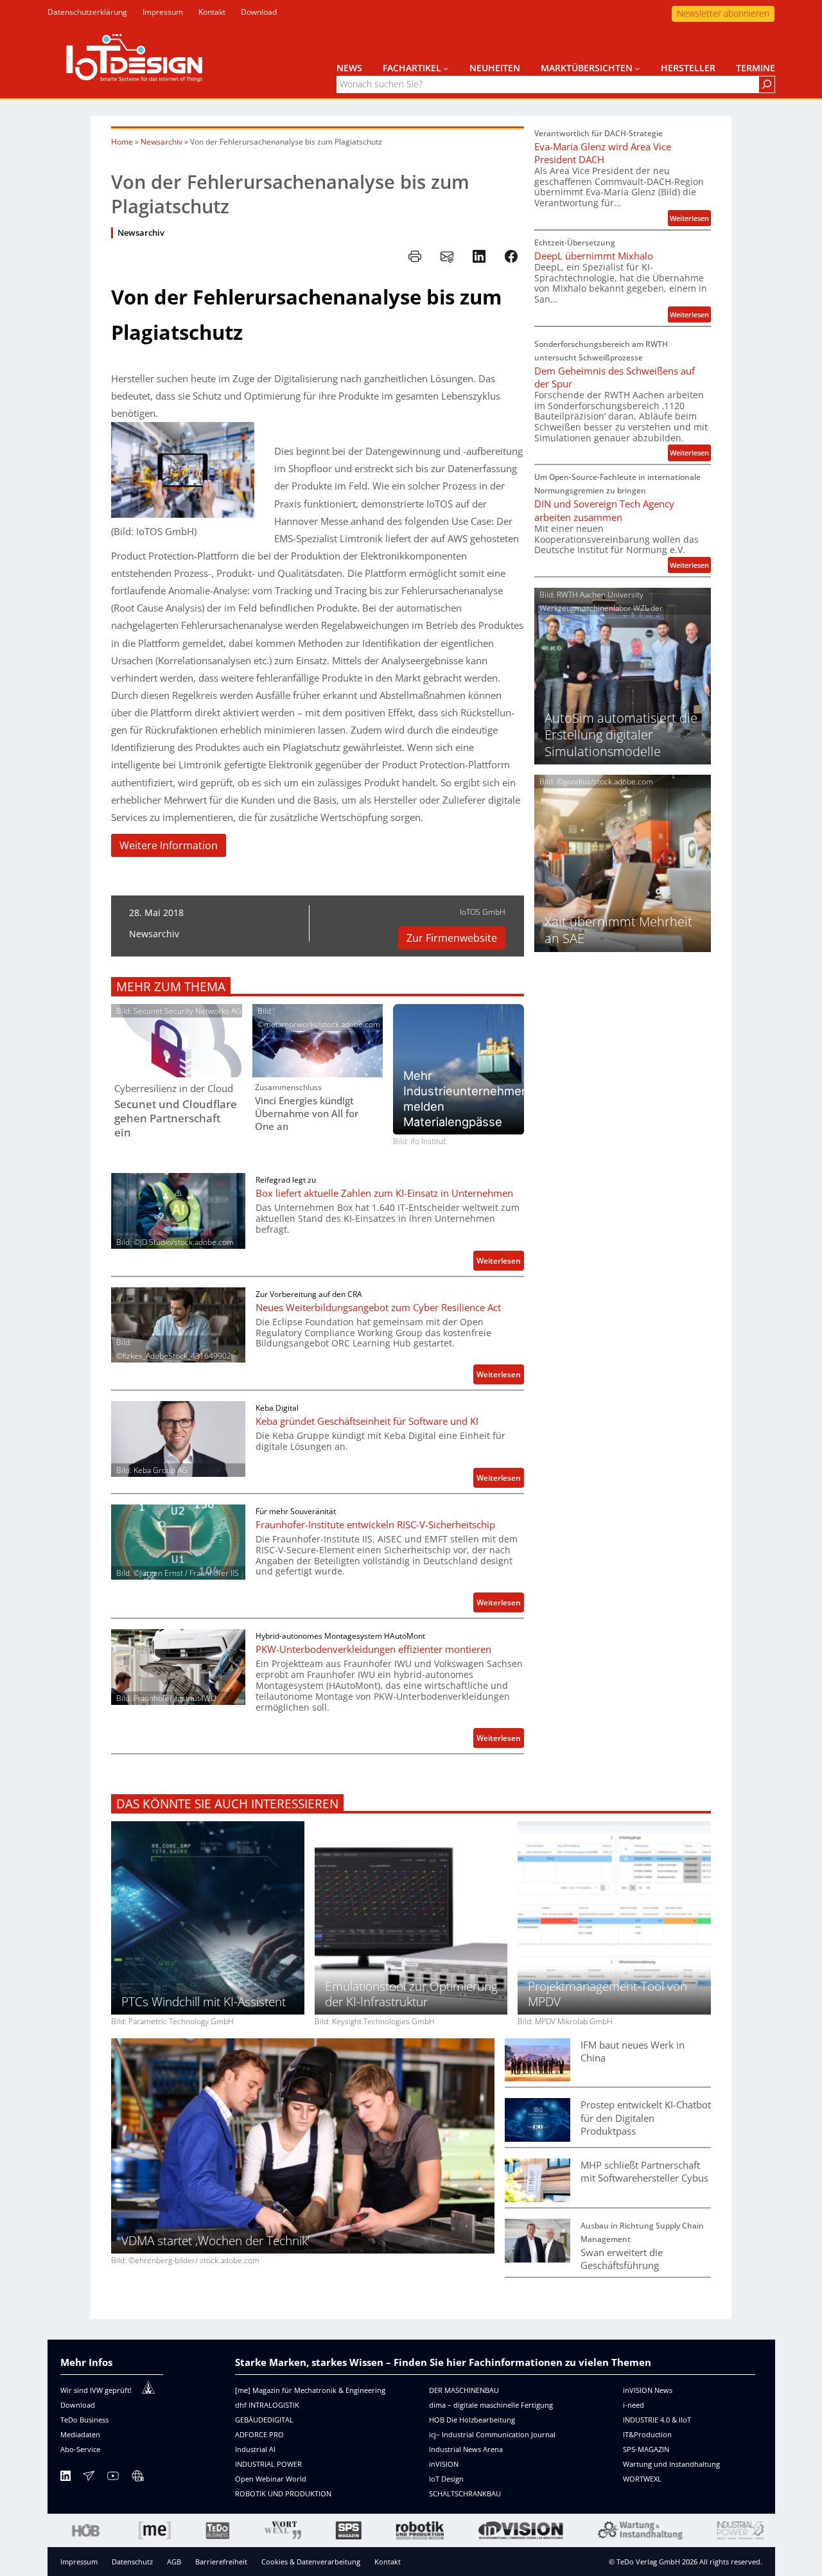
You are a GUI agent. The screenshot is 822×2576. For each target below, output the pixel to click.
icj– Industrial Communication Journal (492, 2434)
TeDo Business (84, 2420)
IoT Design (446, 2479)
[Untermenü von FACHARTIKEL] (446, 68)
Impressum (79, 2562)
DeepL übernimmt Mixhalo (594, 256)
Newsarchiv (162, 142)
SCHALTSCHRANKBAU (465, 2493)
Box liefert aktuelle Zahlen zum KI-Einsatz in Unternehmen (384, 1193)
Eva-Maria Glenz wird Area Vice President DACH (603, 153)
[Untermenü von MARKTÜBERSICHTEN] (637, 68)
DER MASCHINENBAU (464, 2390)
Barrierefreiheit (221, 2562)
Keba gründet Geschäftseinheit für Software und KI (367, 1421)
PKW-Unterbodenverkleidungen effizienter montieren (373, 1649)
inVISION (444, 2464)
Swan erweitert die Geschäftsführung (622, 2259)
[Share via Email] (447, 256)
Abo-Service (80, 2449)
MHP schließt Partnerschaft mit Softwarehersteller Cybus (644, 2171)
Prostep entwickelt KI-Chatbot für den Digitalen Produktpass (646, 2117)
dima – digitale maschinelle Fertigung (491, 2405)
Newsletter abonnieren (723, 13)
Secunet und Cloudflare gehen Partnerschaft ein (176, 1118)
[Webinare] (137, 2478)
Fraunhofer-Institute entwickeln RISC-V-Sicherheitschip (375, 1524)
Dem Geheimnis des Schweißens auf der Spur (615, 377)
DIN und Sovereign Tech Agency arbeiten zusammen (604, 510)
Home (122, 142)
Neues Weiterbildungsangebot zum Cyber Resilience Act (378, 1307)
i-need (634, 2405)
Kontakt (388, 2562)
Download (78, 2405)
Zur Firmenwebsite (452, 938)
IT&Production (647, 2434)
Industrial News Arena (466, 2449)
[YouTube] (113, 2478)
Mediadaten (80, 2434)
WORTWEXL (642, 2479)
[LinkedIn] (66, 2478)
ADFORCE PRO (259, 2434)
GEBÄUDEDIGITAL (264, 2420)
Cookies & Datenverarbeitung (311, 2562)
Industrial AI (255, 2449)
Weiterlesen (500, 1263)
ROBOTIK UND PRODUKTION (283, 2493)
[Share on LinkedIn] (479, 256)
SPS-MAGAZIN (646, 2449)
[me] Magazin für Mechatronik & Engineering (310, 2390)
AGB (174, 2562)
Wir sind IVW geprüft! (96, 2390)
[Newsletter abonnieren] (89, 2478)
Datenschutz (132, 2562)
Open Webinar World (271, 2479)
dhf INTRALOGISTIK (267, 2405)
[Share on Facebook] (511, 256)
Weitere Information (169, 845)
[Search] (767, 84)
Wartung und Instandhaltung (671, 2464)
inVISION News (648, 2390)
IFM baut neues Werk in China (633, 2051)
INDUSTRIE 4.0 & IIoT (657, 2420)
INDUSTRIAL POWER (268, 2464)
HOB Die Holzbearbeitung (472, 2420)
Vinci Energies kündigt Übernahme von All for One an (307, 1113)
